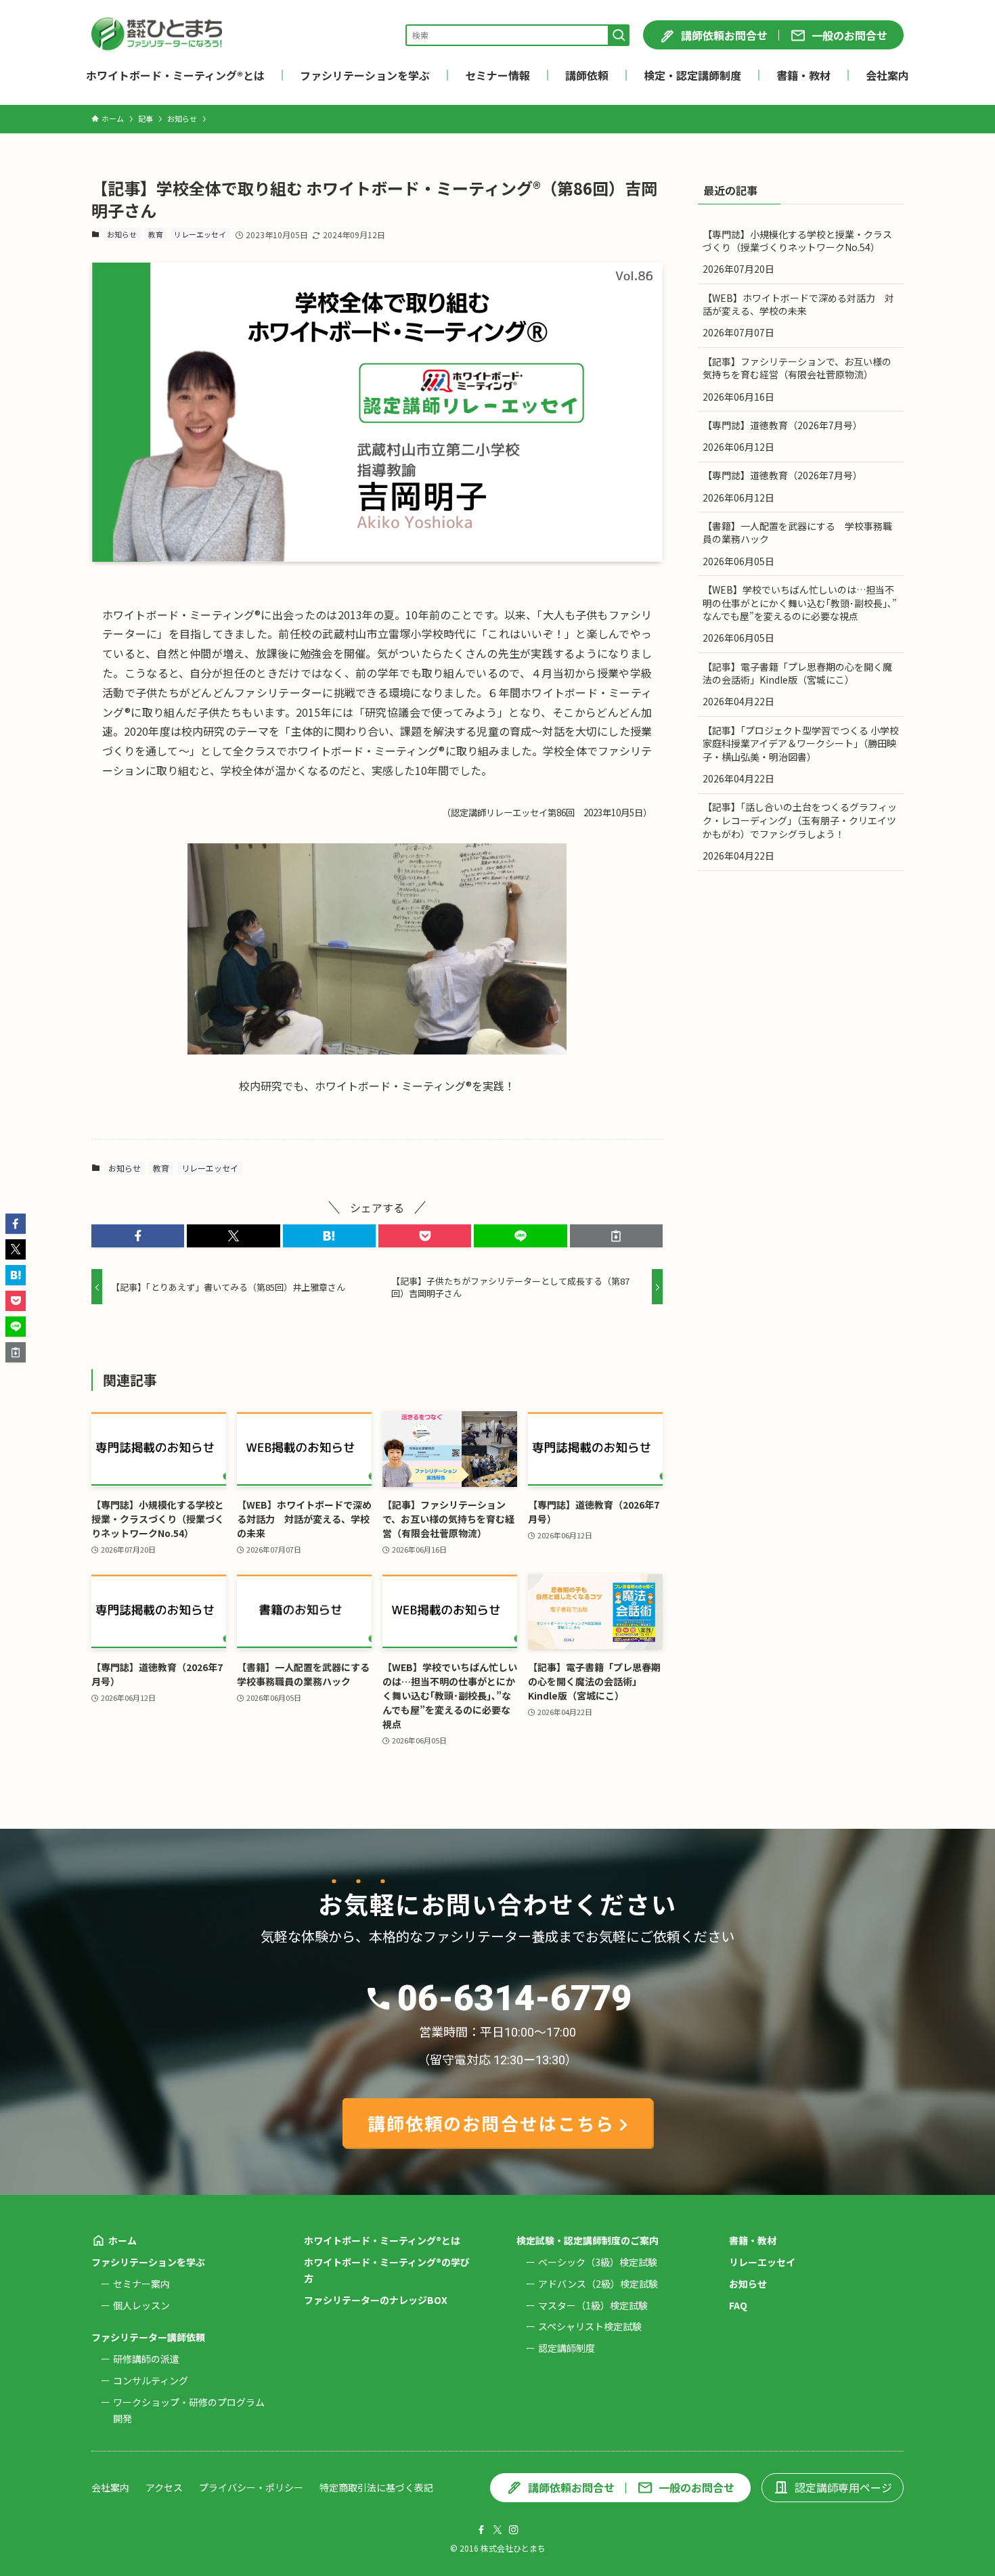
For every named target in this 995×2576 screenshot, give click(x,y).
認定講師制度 (567, 2348)
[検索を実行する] (619, 35)
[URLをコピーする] (616, 1236)
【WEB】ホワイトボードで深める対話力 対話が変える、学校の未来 (798, 305)
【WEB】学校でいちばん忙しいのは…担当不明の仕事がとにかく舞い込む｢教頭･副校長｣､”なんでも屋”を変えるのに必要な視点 (800, 603)
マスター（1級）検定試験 (593, 2305)
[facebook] (481, 2530)
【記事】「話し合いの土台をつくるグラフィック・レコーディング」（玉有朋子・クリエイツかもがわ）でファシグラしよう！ (800, 820)
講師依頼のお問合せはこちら (491, 2123)
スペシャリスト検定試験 (590, 2326)
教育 (156, 234)
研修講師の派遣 (146, 2359)
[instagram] (514, 2530)
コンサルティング (151, 2380)
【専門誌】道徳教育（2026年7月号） (782, 425)
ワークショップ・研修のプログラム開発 (189, 2410)
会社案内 (110, 2487)
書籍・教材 (753, 2240)
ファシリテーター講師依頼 (148, 2337)
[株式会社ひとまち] (157, 35)
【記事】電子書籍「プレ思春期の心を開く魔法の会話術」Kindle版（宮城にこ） (797, 673)
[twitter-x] (497, 2530)
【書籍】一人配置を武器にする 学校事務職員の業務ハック (797, 533)
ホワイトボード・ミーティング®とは (382, 2240)
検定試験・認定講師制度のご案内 (588, 2240)
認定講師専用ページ (843, 2487)
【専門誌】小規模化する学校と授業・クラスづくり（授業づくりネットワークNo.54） (797, 241)
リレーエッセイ (200, 234)
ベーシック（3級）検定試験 (598, 2262)
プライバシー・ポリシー (251, 2487)
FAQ (738, 2305)
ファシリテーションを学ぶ (148, 2262)
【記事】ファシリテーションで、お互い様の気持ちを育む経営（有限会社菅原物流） (797, 368)
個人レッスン (141, 2305)
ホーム (123, 2240)
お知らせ (122, 234)
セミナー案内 (141, 2284)
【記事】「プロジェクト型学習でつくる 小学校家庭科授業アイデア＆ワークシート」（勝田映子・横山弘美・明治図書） (801, 743)
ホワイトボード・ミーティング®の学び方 (387, 2270)
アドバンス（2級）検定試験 (598, 2284)
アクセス (164, 2487)
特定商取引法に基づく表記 (376, 2487)
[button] (138, 1236)
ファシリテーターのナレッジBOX (376, 2300)
